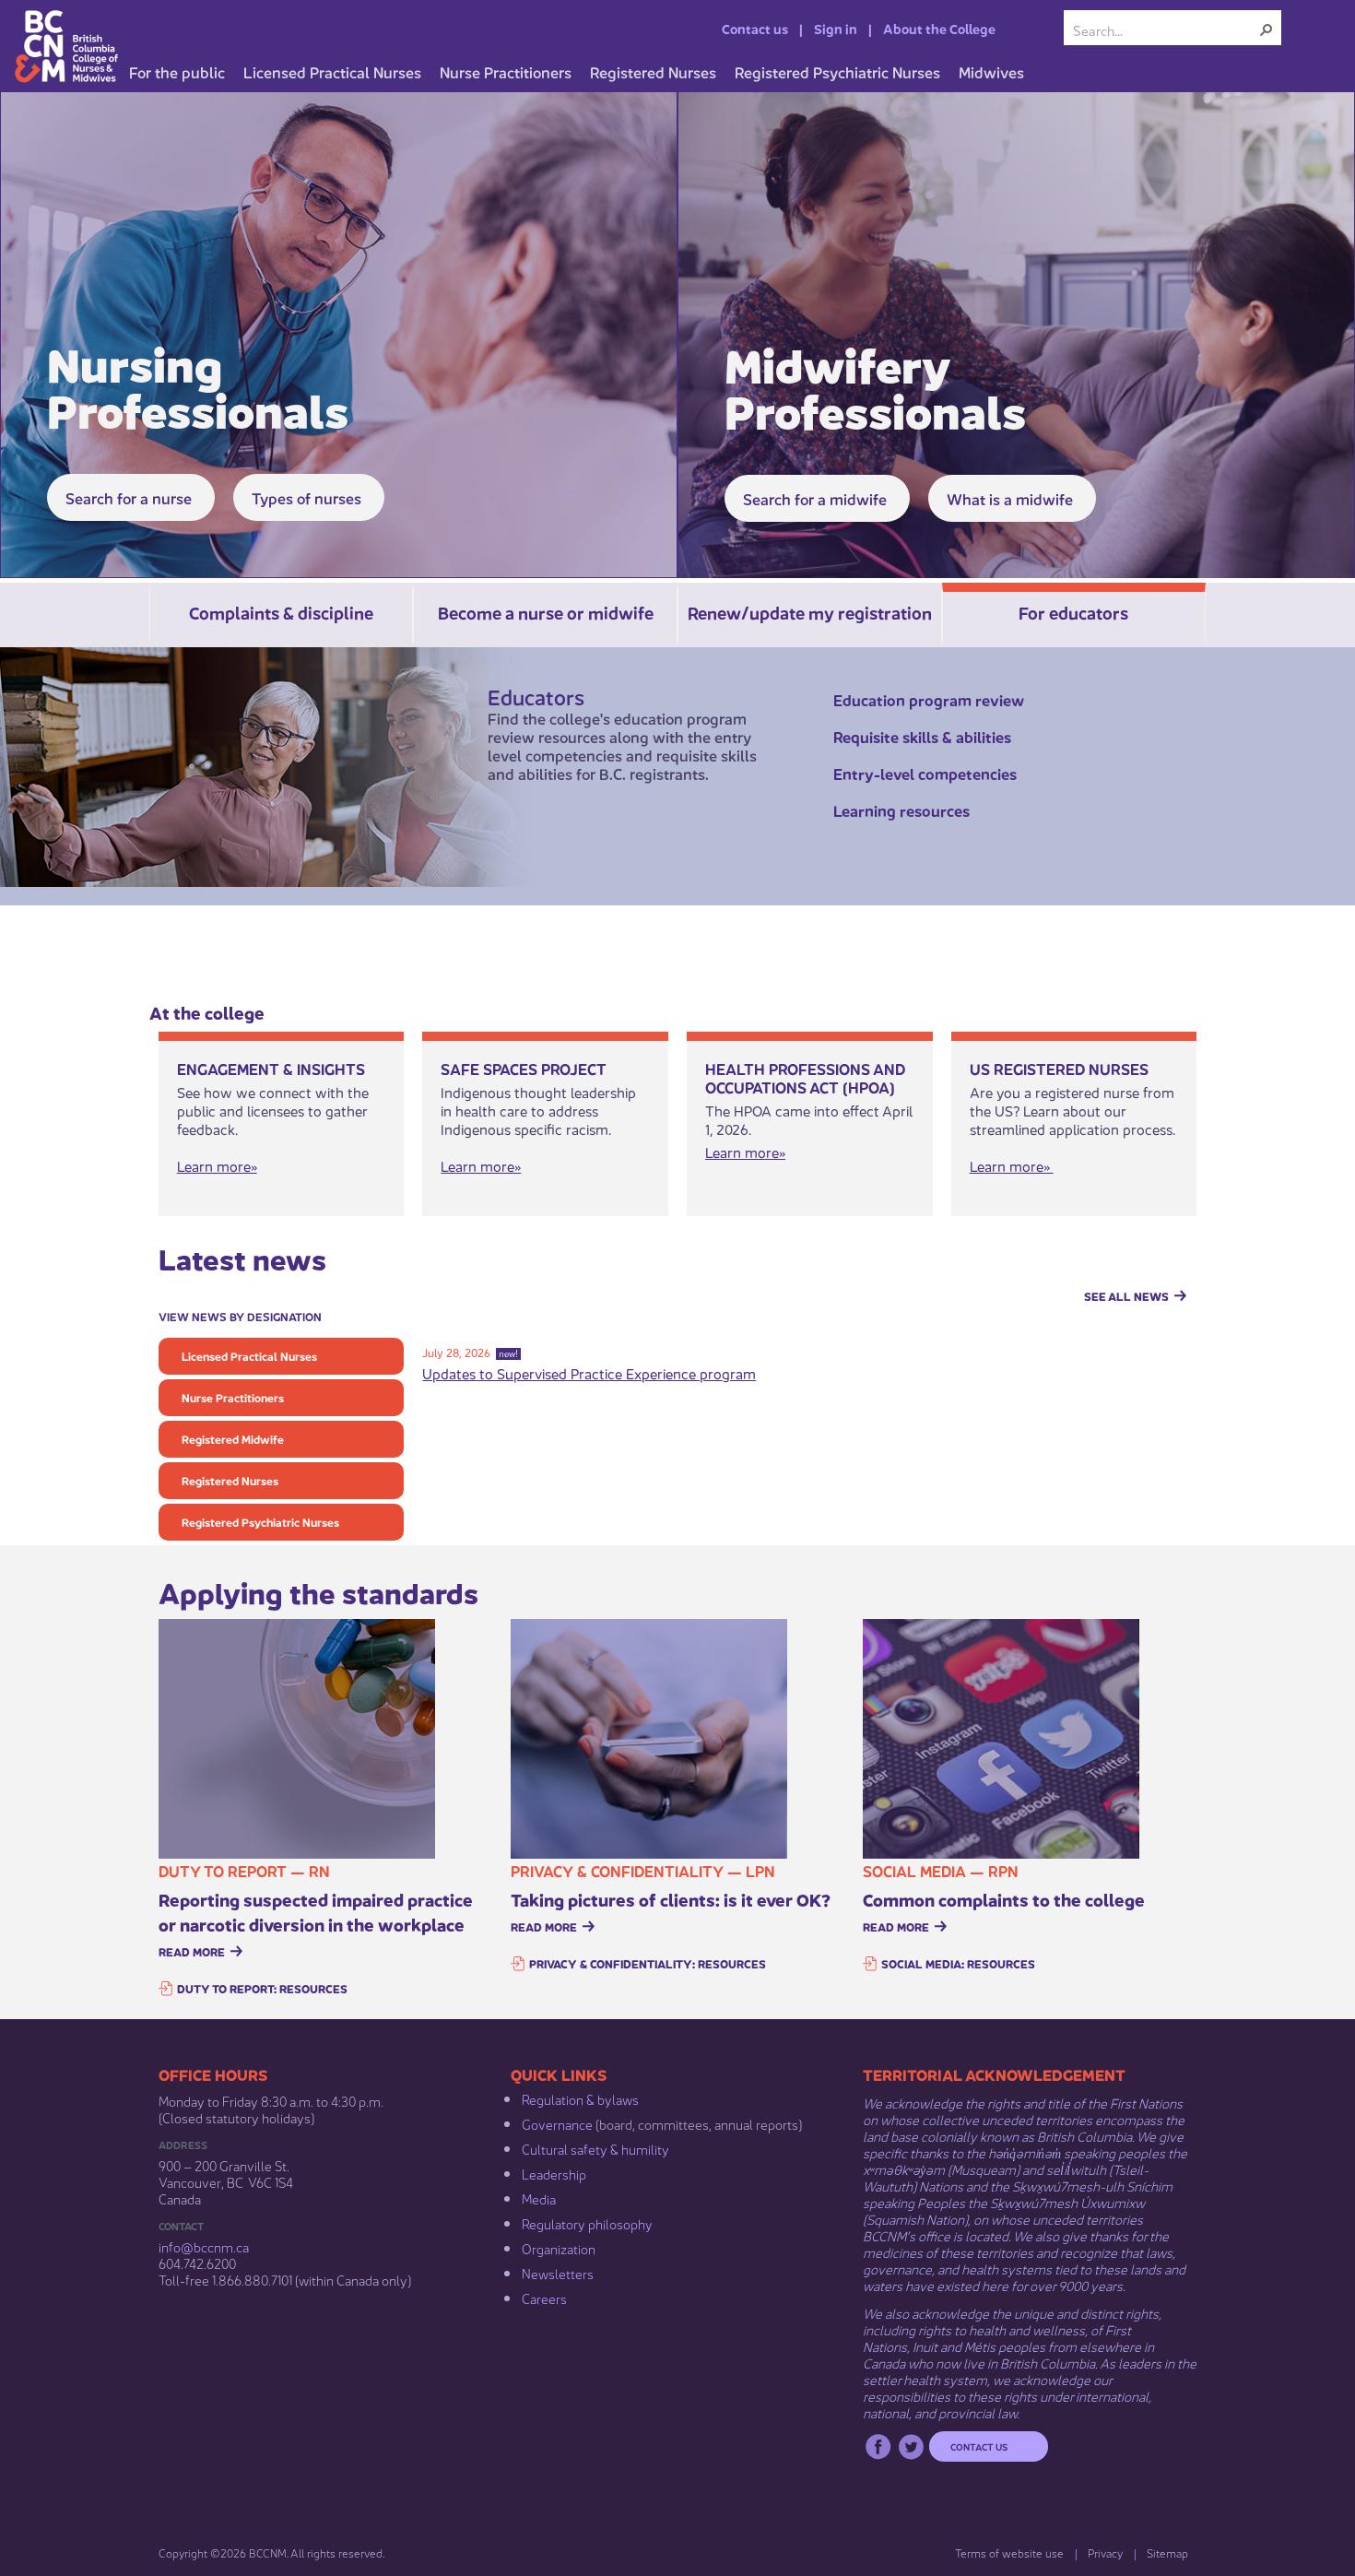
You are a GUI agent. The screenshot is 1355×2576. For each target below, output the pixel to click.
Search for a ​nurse (129, 497)
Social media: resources (958, 1963)
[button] (1267, 30)
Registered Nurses (230, 1480)
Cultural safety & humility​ (595, 2148)
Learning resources (901, 810)
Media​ (539, 2198)
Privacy (1105, 2552)
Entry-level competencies (925, 773)
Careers (544, 2298)
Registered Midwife (233, 1439)
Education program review (929, 699)
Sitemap (1167, 2552)
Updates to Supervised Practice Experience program (589, 1372)
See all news (1126, 1296)
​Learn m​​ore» (745, 1151)
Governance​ (557, 2123)
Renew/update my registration (810, 611)
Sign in (836, 28)
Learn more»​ (481, 1165)
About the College (939, 28)
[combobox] (1165, 30)
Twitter (911, 2446)
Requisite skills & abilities (922, 736)
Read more (192, 1951)
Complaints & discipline (281, 611)
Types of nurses (306, 497)
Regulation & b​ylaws (580, 2098)
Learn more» (217, 1165)
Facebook (878, 2446)
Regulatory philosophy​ (587, 2223)
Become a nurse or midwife (546, 611)
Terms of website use (1009, 2552)
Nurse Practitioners (233, 1397)
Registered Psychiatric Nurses (260, 1522)
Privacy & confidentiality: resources (648, 1963)
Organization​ (559, 2248)
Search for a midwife (815, 498)
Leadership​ (554, 2173)
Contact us (755, 28)
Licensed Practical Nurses (249, 1356)
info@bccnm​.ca (204, 2246)
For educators (1073, 611)
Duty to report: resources (262, 1988)
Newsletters (558, 2273)
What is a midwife (1010, 498)
